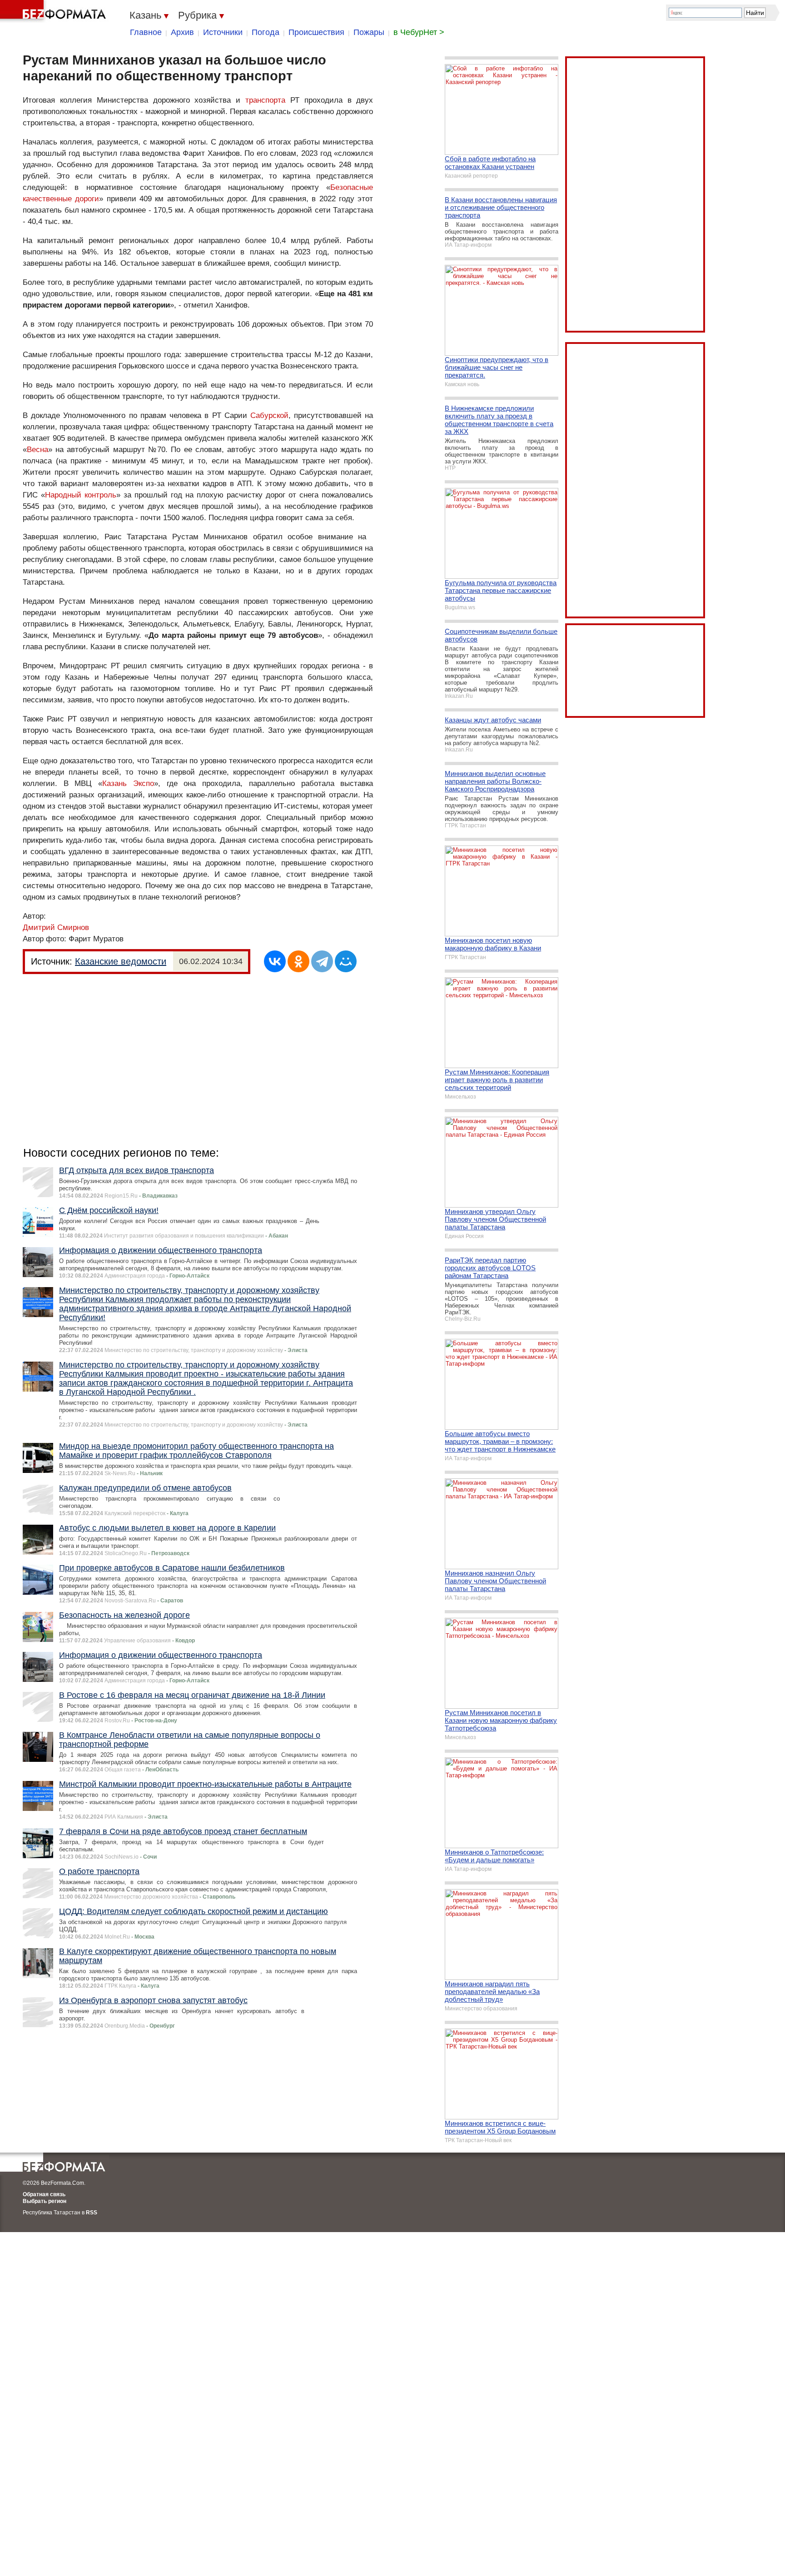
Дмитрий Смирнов (56, 927)
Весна (37, 450)
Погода (266, 32)
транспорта (265, 100)
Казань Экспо (128, 783)
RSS (92, 2213)
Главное (146, 32)
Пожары (369, 32)
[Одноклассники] (298, 961)
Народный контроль (81, 495)
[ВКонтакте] (275, 961)
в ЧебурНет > (419, 32)
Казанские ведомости (121, 961)
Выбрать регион (45, 2201)
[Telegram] (322, 961)
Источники (223, 32)
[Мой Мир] (346, 961)
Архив (182, 32)
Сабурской (269, 415)
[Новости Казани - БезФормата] (55, 11)
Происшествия (316, 32)
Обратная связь (44, 2194)
